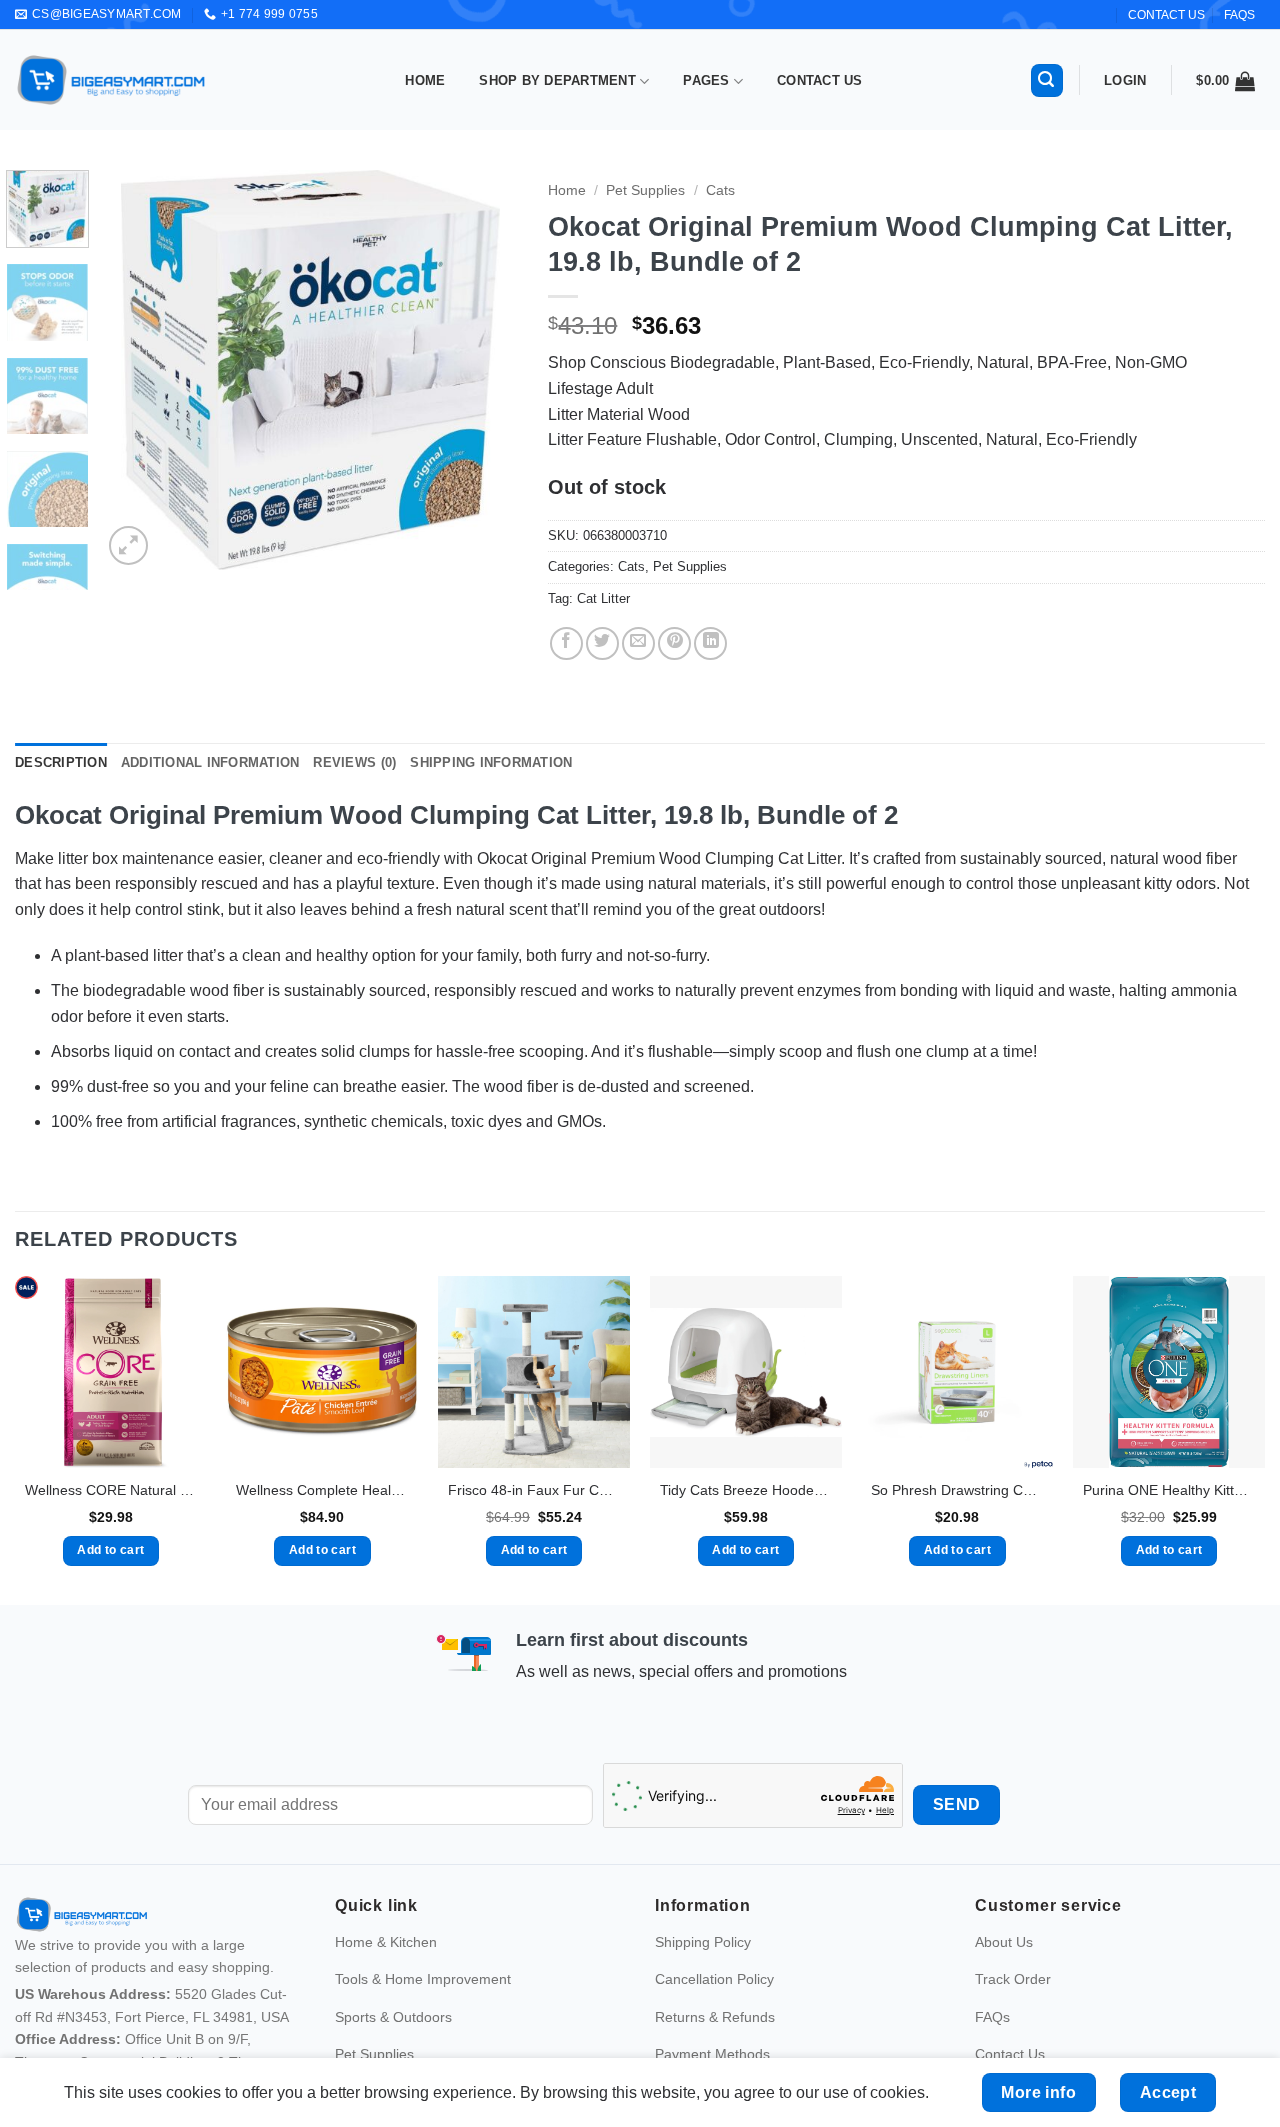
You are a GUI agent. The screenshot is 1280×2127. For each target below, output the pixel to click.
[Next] (485, 370)
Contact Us (820, 80)
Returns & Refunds (715, 2017)
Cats (720, 190)
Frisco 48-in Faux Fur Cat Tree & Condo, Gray (534, 1490)
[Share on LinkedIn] (710, 643)
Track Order (1013, 1979)
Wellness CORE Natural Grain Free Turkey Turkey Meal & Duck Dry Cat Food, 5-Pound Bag (111, 1490)
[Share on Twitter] (602, 643)
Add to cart (110, 1550)
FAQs (1239, 15)
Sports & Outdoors (393, 2017)
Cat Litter (603, 598)
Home (425, 80)
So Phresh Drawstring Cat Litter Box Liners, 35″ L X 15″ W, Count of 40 (957, 1490)
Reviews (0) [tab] (354, 762)
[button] (1047, 80)
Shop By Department (557, 80)
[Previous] (136, 370)
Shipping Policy (703, 1942)
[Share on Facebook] (566, 643)
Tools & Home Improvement (423, 1979)
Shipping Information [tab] (491, 762)
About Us (1004, 1942)
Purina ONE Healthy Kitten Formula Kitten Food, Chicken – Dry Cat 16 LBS (1169, 1490)
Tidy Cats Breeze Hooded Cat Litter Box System (746, 1490)
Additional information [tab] (210, 762)
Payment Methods (712, 2054)
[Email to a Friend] (638, 643)
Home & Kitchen (386, 1942)
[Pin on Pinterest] (674, 643)
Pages (706, 80)
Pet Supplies (645, 190)
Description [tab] (61, 762)
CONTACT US (1166, 15)
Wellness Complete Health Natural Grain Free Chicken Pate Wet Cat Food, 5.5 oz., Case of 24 (322, 1490)
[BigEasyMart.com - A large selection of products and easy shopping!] (112, 80)
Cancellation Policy (714, 1979)
